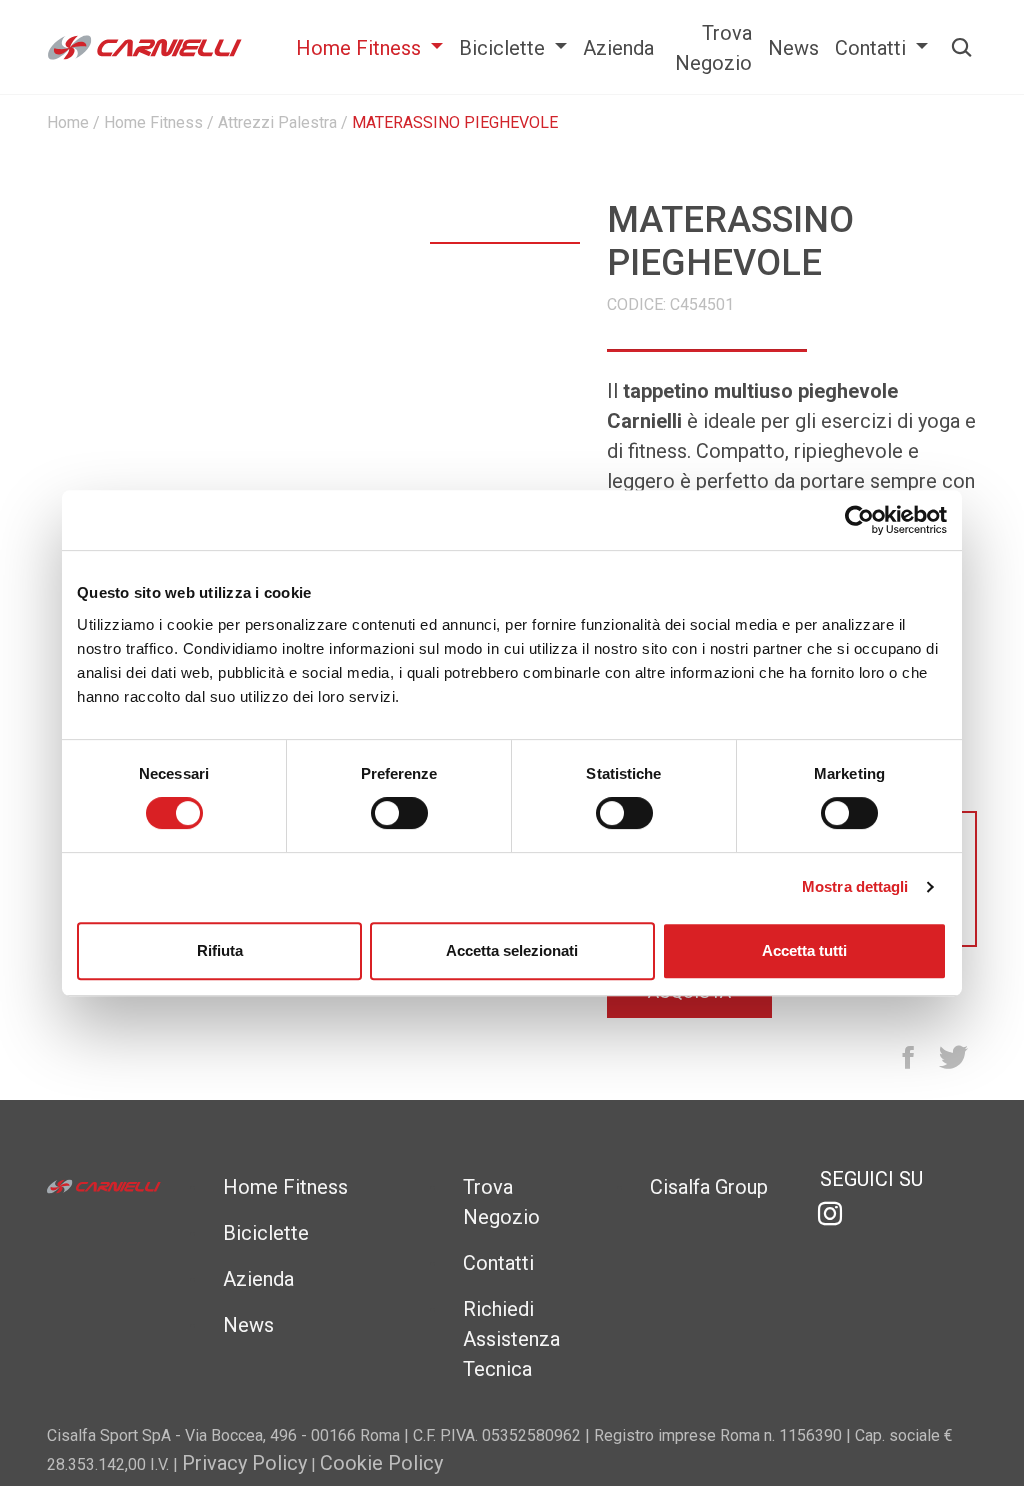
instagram (830, 1214)
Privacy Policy (244, 1463)
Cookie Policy (381, 1463)
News (793, 48)
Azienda (618, 48)
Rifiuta (220, 950)
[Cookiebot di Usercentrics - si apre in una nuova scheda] (859, 520)
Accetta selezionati (512, 950)
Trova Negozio (713, 48)
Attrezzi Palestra (277, 122)
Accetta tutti (804, 950)
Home (68, 122)
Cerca (952, 48)
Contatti (873, 48)
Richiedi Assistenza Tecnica (511, 1339)
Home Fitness (361, 48)
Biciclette (504, 48)
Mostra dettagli (855, 886)
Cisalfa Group (709, 1187)
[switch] (399, 816)
